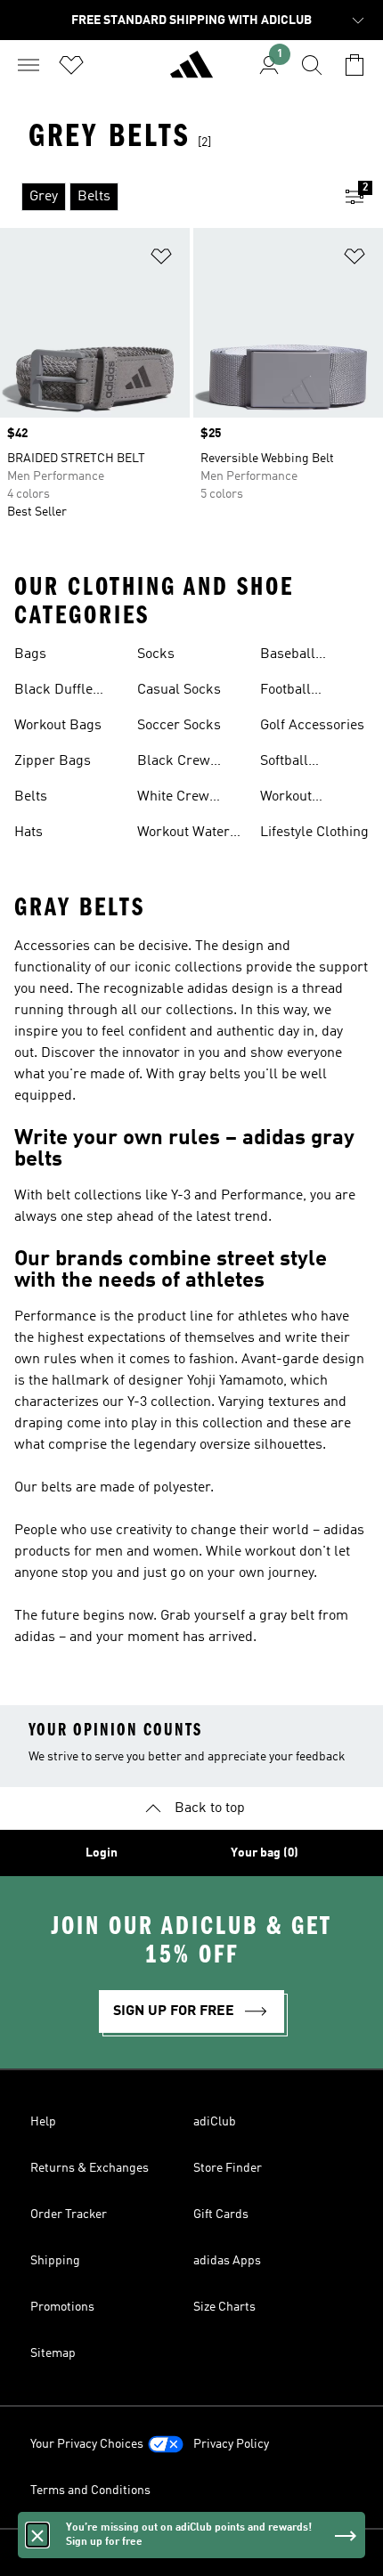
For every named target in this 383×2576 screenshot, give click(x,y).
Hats (29, 833)
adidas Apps (227, 2261)
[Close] (37, 2535)
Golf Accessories (312, 726)
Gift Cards (221, 2214)
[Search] (312, 65)
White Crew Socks (173, 799)
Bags (30, 654)
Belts (31, 797)
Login (102, 1853)
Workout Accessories (298, 799)
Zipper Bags (53, 761)
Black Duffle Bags (53, 692)
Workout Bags (58, 726)
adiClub (215, 2122)
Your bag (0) (265, 1853)
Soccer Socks (179, 726)
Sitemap (53, 2353)
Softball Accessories (298, 763)
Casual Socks (179, 690)
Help (43, 2122)
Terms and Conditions (90, 2491)
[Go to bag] (354, 65)
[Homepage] (191, 72)
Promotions (62, 2307)
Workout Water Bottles (183, 834)
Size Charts (224, 2307)
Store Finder (228, 2168)
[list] (163, 197)
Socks (156, 654)
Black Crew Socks (174, 763)
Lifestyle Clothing (314, 833)
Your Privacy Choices (87, 2444)
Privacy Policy (231, 2444)
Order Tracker (69, 2214)
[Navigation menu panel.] (29, 65)
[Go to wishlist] (71, 65)
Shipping (55, 2261)
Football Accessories (298, 692)
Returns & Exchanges (90, 2168)
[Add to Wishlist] (161, 260)
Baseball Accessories (298, 656)
